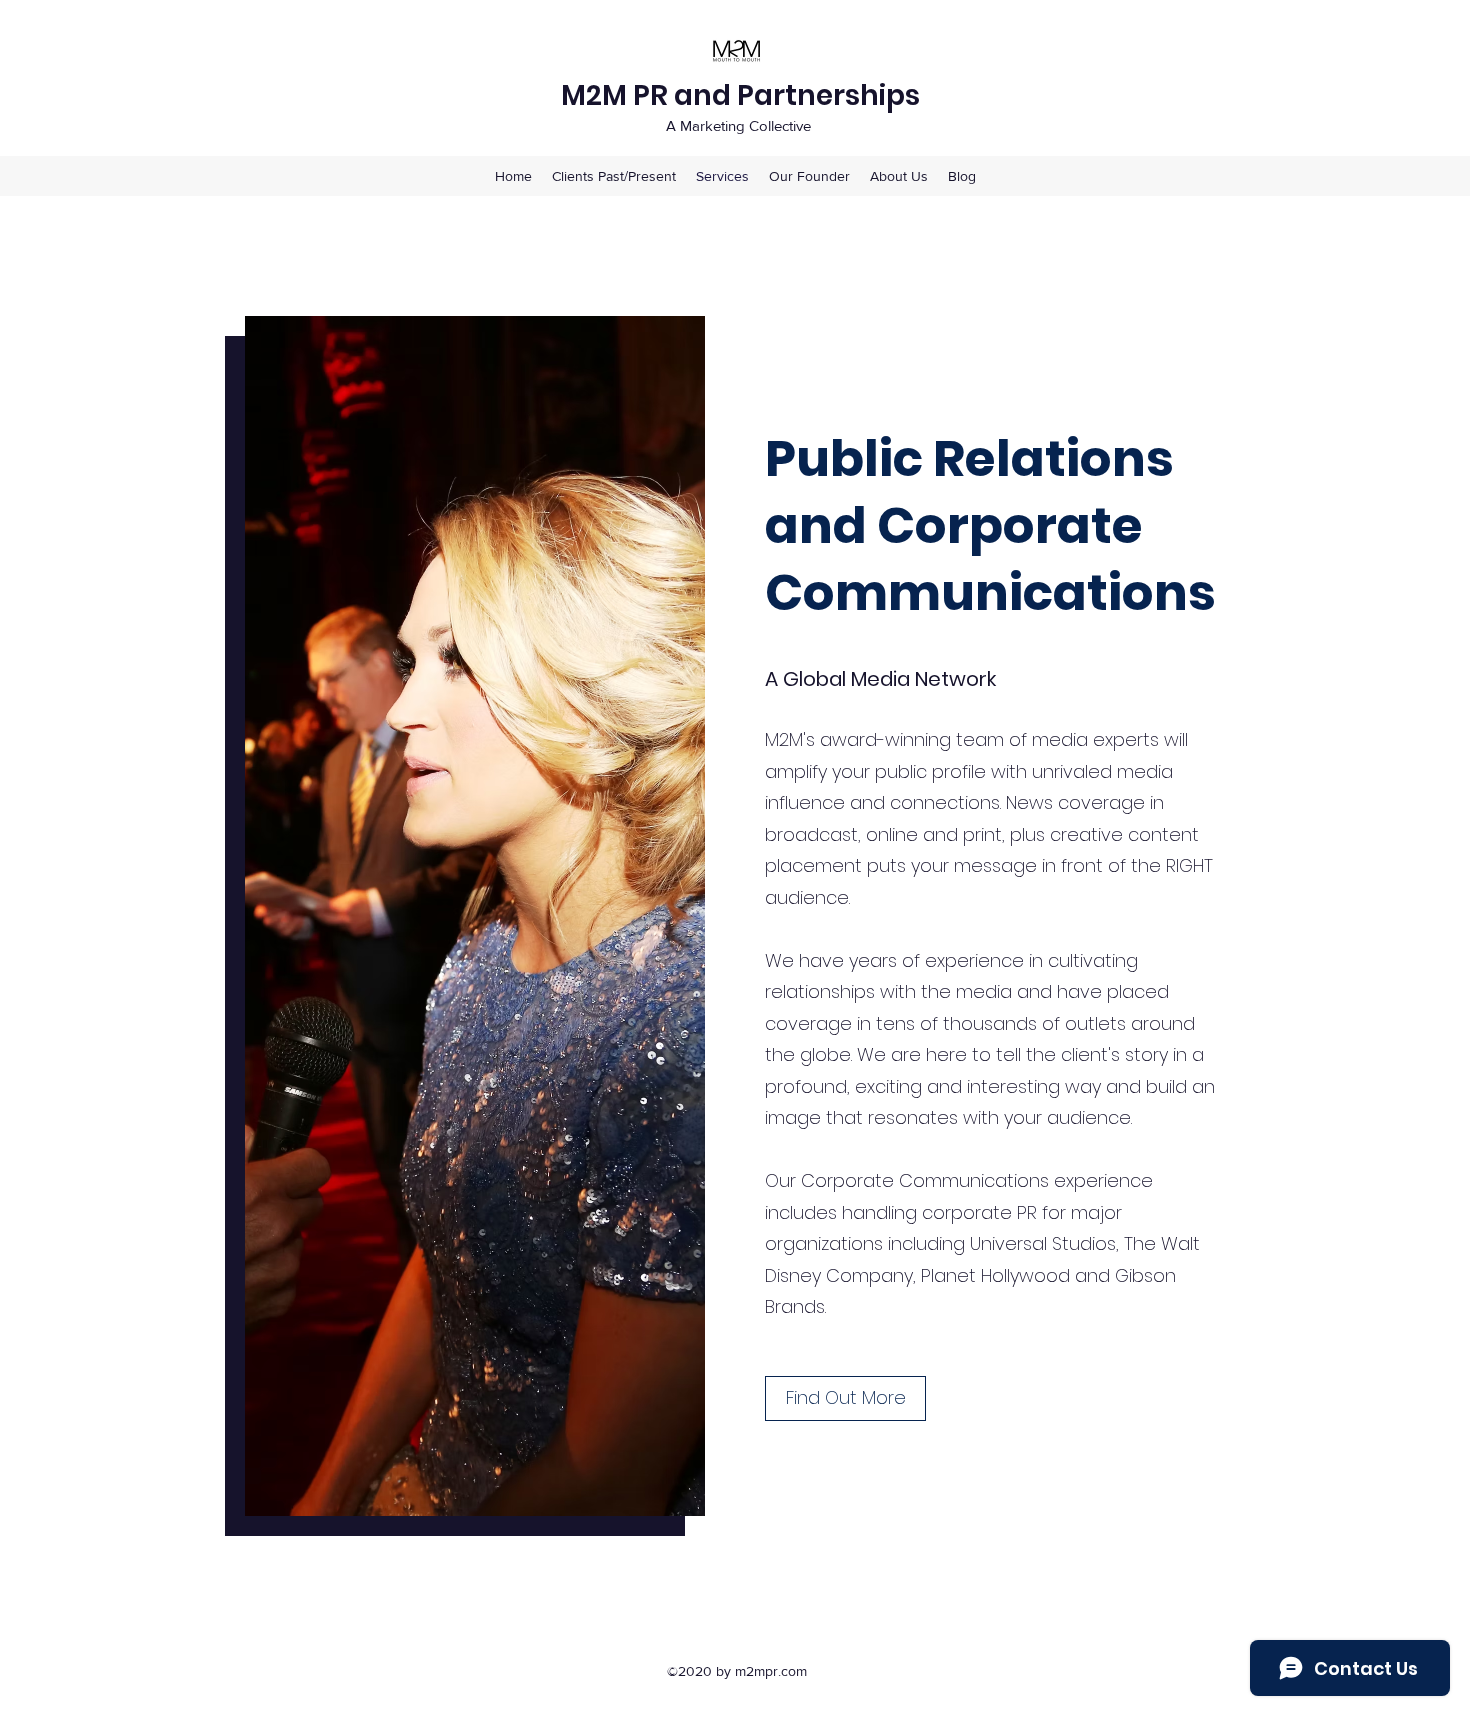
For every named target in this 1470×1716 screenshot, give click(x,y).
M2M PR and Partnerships (740, 95)
